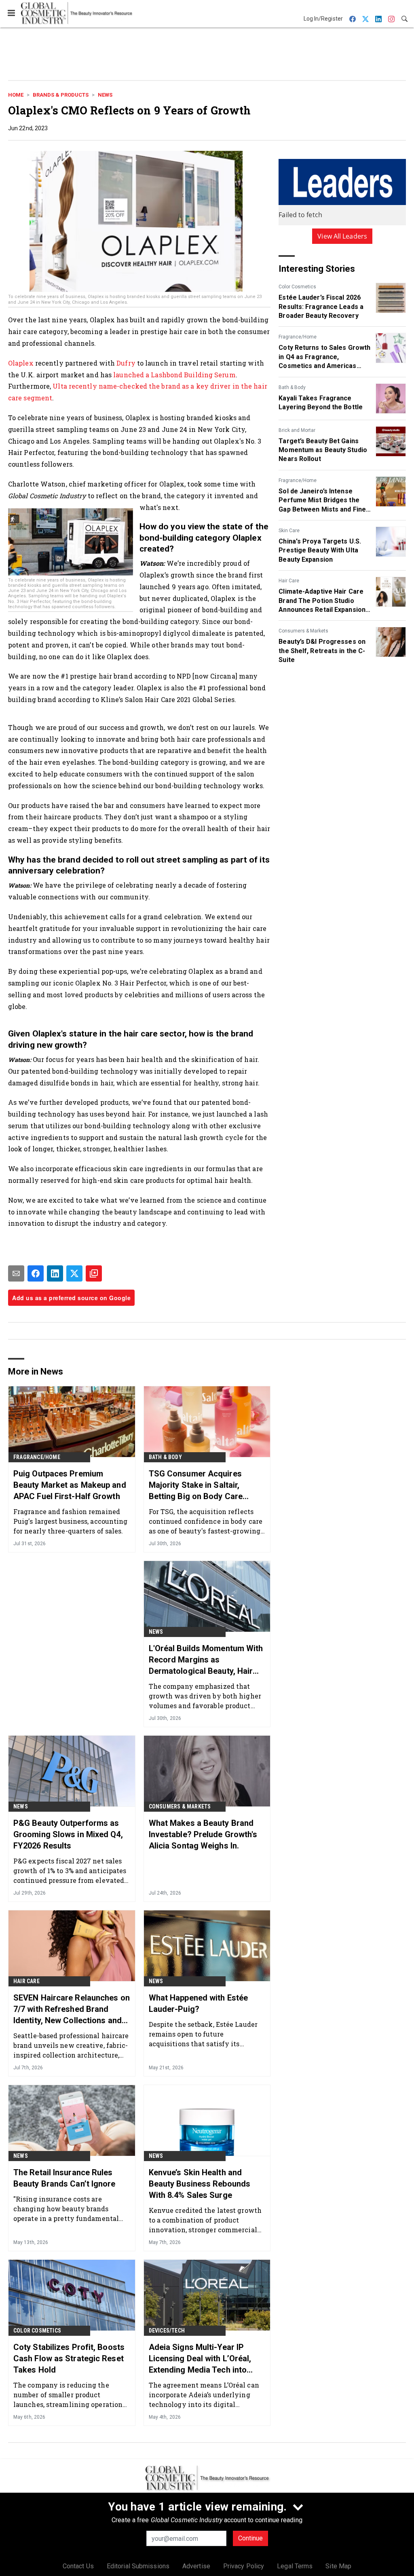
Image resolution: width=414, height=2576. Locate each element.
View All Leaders (342, 236)
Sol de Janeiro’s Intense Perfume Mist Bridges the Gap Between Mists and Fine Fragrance (322, 501)
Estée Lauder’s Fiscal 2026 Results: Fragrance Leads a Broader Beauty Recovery (321, 307)
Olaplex (21, 363)
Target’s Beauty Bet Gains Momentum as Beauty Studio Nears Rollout (323, 450)
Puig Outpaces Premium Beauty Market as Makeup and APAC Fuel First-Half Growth (70, 1485)
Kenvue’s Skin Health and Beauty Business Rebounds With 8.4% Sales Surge (200, 2184)
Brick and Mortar (297, 430)
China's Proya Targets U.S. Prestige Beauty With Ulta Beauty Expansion (320, 550)
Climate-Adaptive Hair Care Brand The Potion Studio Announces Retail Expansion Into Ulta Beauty (322, 601)
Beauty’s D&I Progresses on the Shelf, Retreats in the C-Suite (322, 651)
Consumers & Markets (303, 631)
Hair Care (289, 581)
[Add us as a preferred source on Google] (94, 1273)
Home (16, 95)
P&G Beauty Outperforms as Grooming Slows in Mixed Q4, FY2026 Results (68, 1834)
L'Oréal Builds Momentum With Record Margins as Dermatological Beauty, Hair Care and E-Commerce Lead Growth (206, 1660)
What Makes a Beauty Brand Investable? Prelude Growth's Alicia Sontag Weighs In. (203, 1834)
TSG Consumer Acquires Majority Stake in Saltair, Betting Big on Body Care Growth (196, 1485)
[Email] (16, 1273)
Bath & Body (292, 387)
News (105, 95)
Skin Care (289, 531)
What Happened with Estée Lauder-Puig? (198, 2003)
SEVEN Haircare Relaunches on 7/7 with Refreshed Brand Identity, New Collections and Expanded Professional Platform (72, 2009)
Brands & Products (61, 95)
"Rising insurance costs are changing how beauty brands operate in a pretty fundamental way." (66, 2209)
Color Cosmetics (297, 287)
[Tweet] (74, 1273)
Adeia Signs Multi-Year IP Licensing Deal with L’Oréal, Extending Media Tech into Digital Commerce (200, 2359)
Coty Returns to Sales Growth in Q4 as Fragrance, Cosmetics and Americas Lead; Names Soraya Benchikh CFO (324, 357)
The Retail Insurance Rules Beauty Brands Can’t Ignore (64, 2178)
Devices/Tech (167, 2331)
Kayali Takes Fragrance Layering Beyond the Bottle (321, 403)
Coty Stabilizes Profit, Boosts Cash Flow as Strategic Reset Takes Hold (69, 2358)
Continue (250, 2538)
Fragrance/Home (298, 337)
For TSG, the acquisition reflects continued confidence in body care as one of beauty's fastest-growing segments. (206, 1521)
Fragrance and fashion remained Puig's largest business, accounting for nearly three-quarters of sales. (71, 1521)
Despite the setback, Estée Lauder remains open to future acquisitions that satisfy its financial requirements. (203, 2034)
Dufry (126, 363)
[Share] (36, 1273)
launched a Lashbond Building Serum (174, 375)
